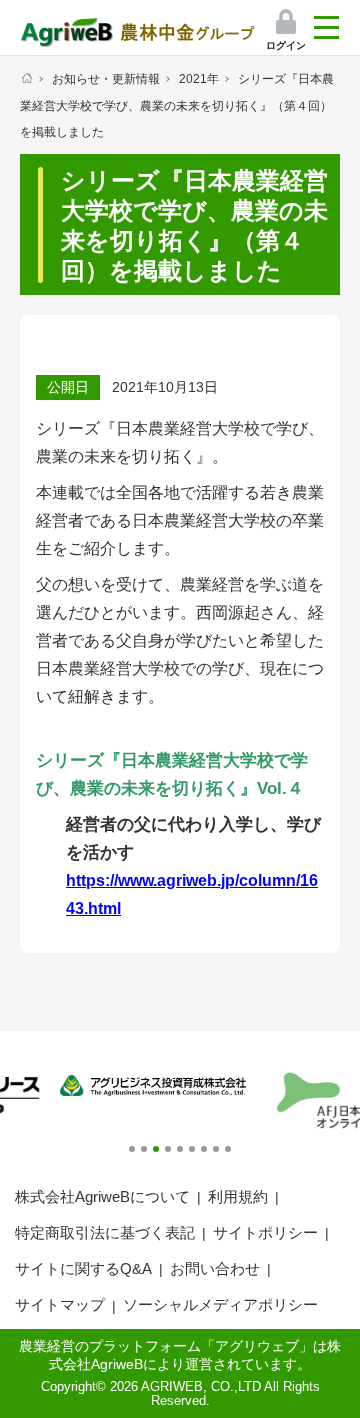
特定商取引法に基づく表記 (105, 1232)
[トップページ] (26, 78)
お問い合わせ (215, 1268)
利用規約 (238, 1196)
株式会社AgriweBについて (102, 1196)
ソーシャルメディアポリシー (220, 1304)
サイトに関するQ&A (83, 1268)
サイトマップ (60, 1304)
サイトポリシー (265, 1232)
